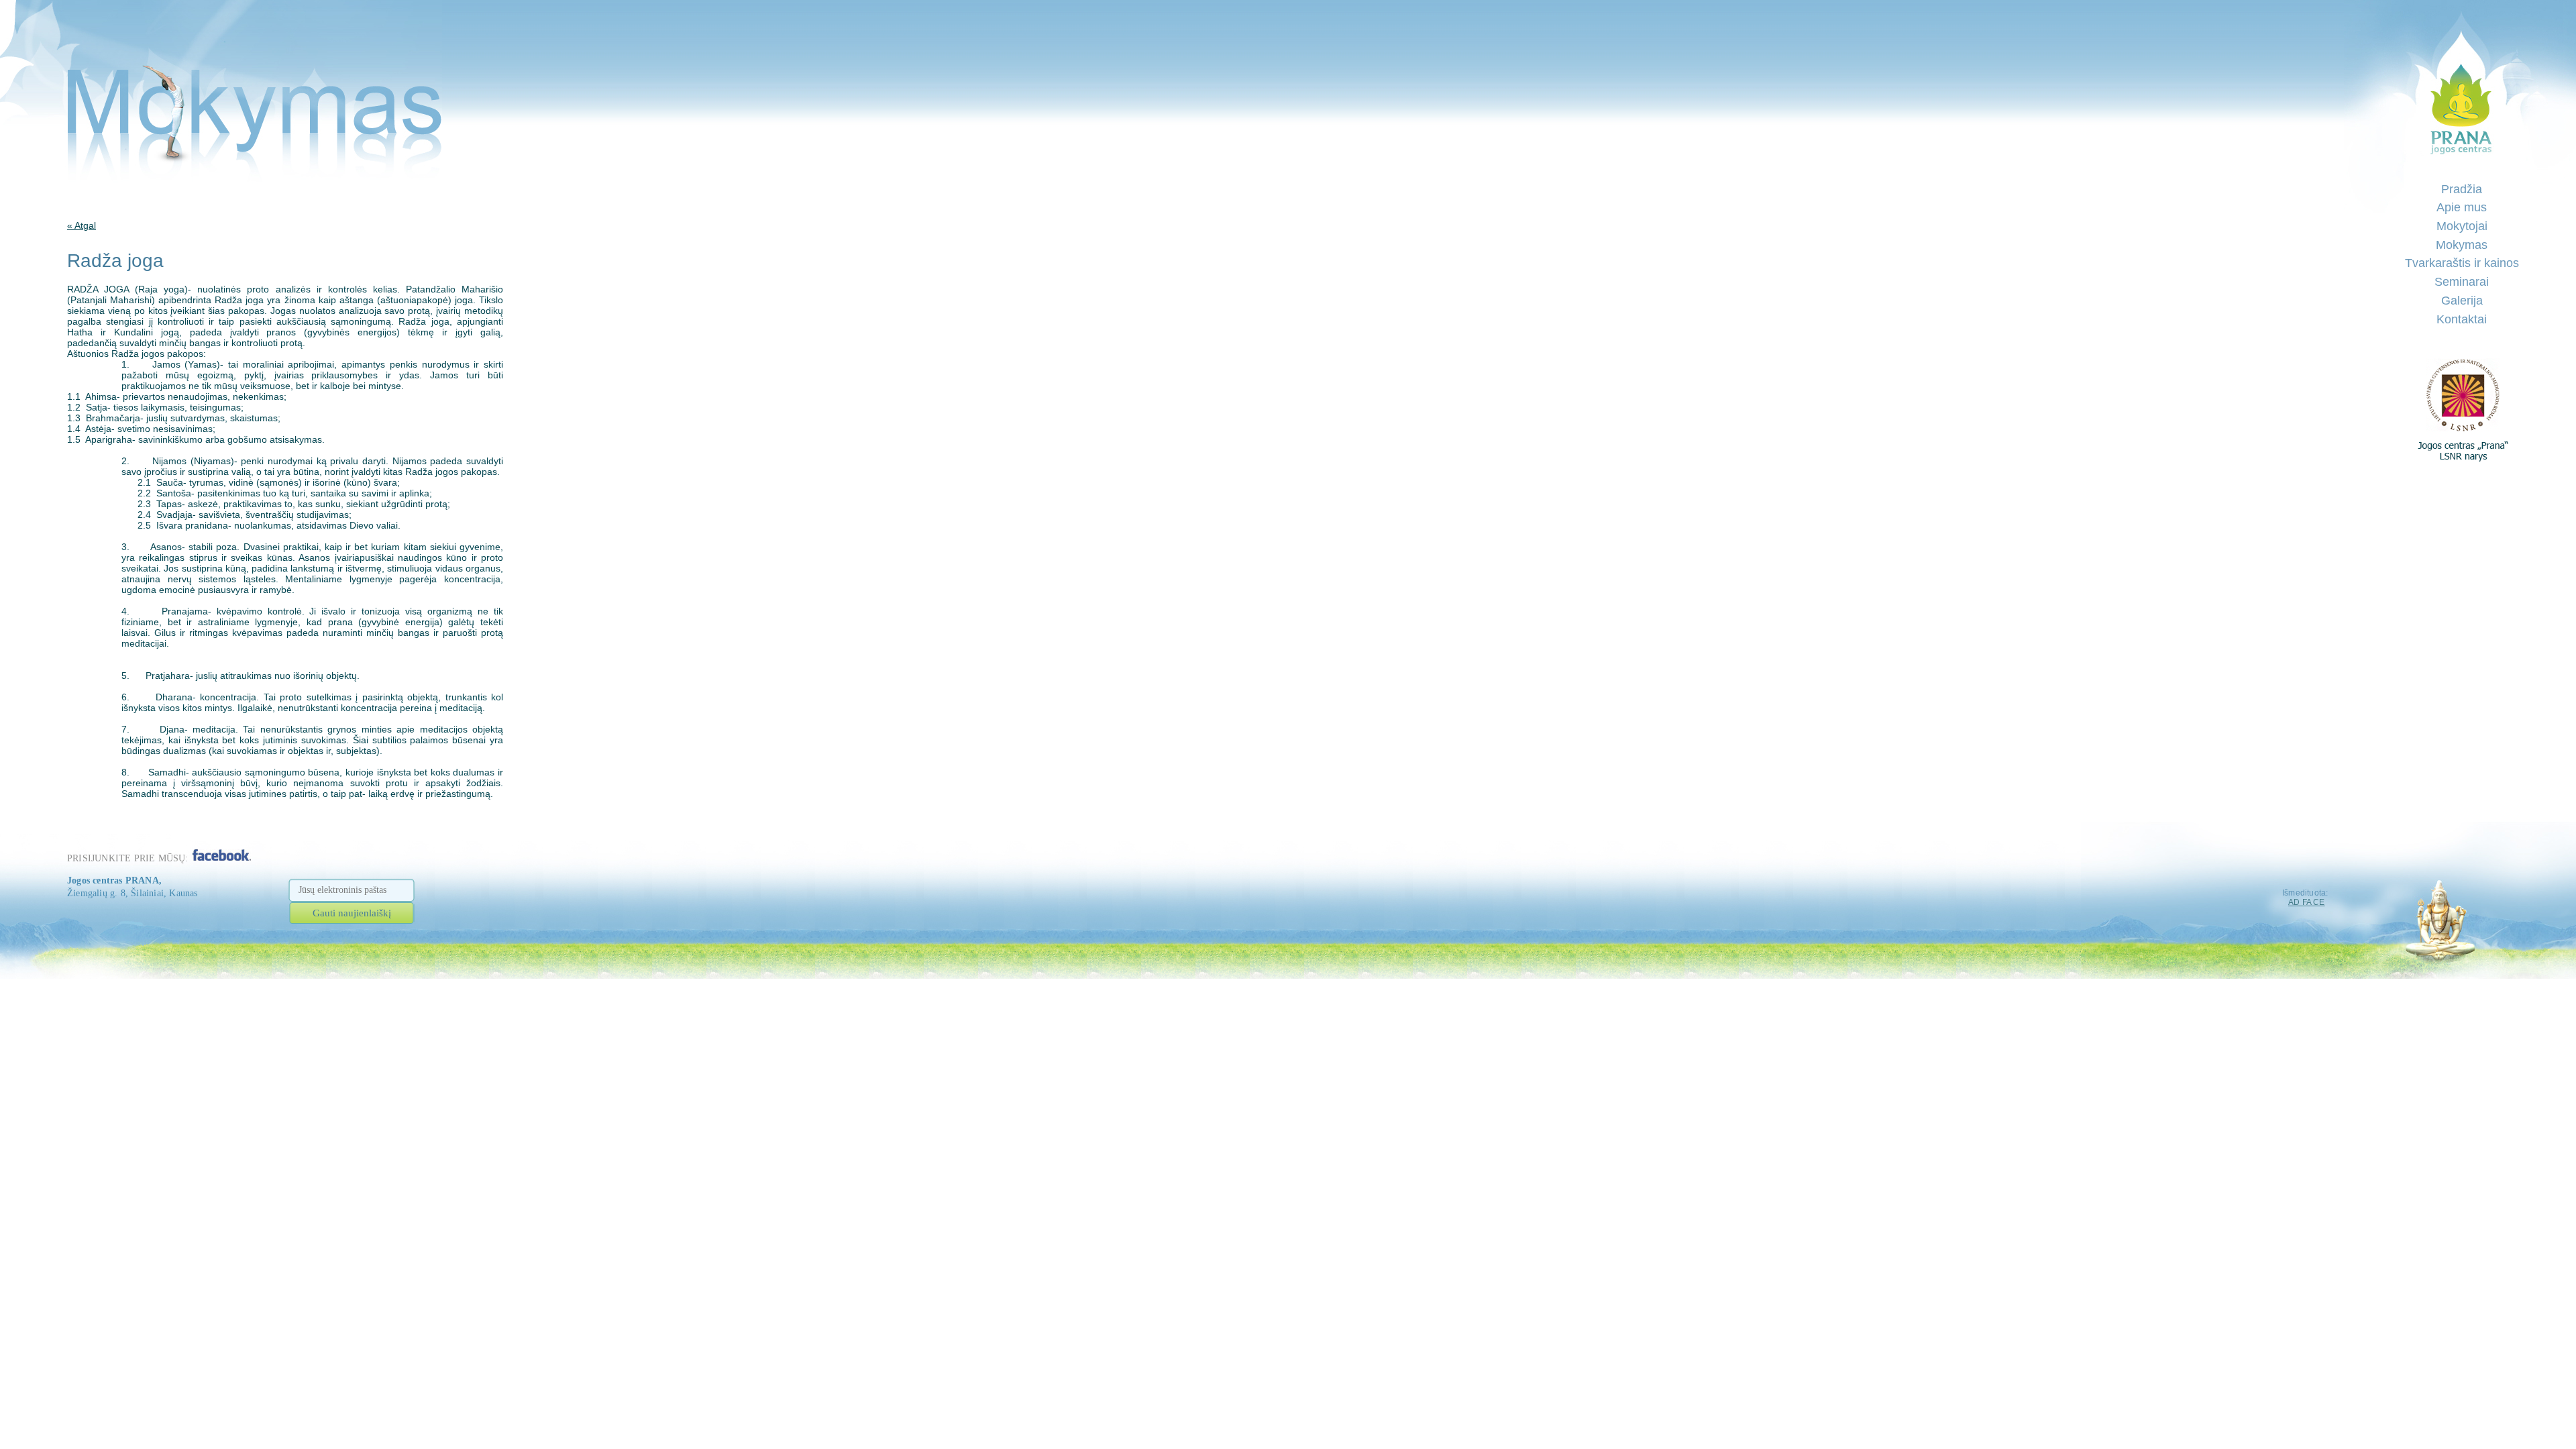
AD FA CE (2307, 902)
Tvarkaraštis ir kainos (2462, 263)
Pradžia (2462, 189)
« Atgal (82, 225)
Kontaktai (2462, 319)
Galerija (2462, 301)
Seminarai (2462, 282)
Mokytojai (2462, 226)
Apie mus (2462, 207)
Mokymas (2462, 245)
